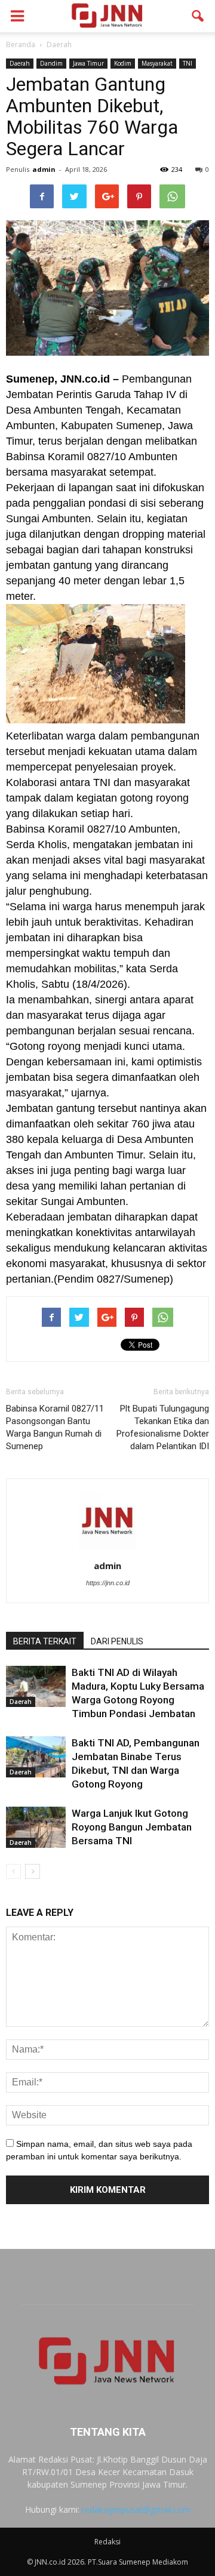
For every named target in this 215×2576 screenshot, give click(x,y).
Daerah (20, 63)
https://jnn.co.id (108, 1583)
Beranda (21, 44)
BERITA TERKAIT (45, 1641)
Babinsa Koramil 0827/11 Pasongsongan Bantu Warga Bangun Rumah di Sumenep (55, 1427)
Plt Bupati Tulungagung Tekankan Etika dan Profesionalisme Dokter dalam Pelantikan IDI (163, 1427)
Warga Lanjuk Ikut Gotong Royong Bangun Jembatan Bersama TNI (132, 1827)
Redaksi (107, 2542)
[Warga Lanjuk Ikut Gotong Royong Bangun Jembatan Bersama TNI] (36, 1827)
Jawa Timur (88, 63)
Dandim (51, 63)
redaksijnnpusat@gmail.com (136, 2509)
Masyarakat (157, 63)
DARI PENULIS (117, 1641)
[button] (198, 16)
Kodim (123, 63)
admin (44, 169)
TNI (188, 63)
